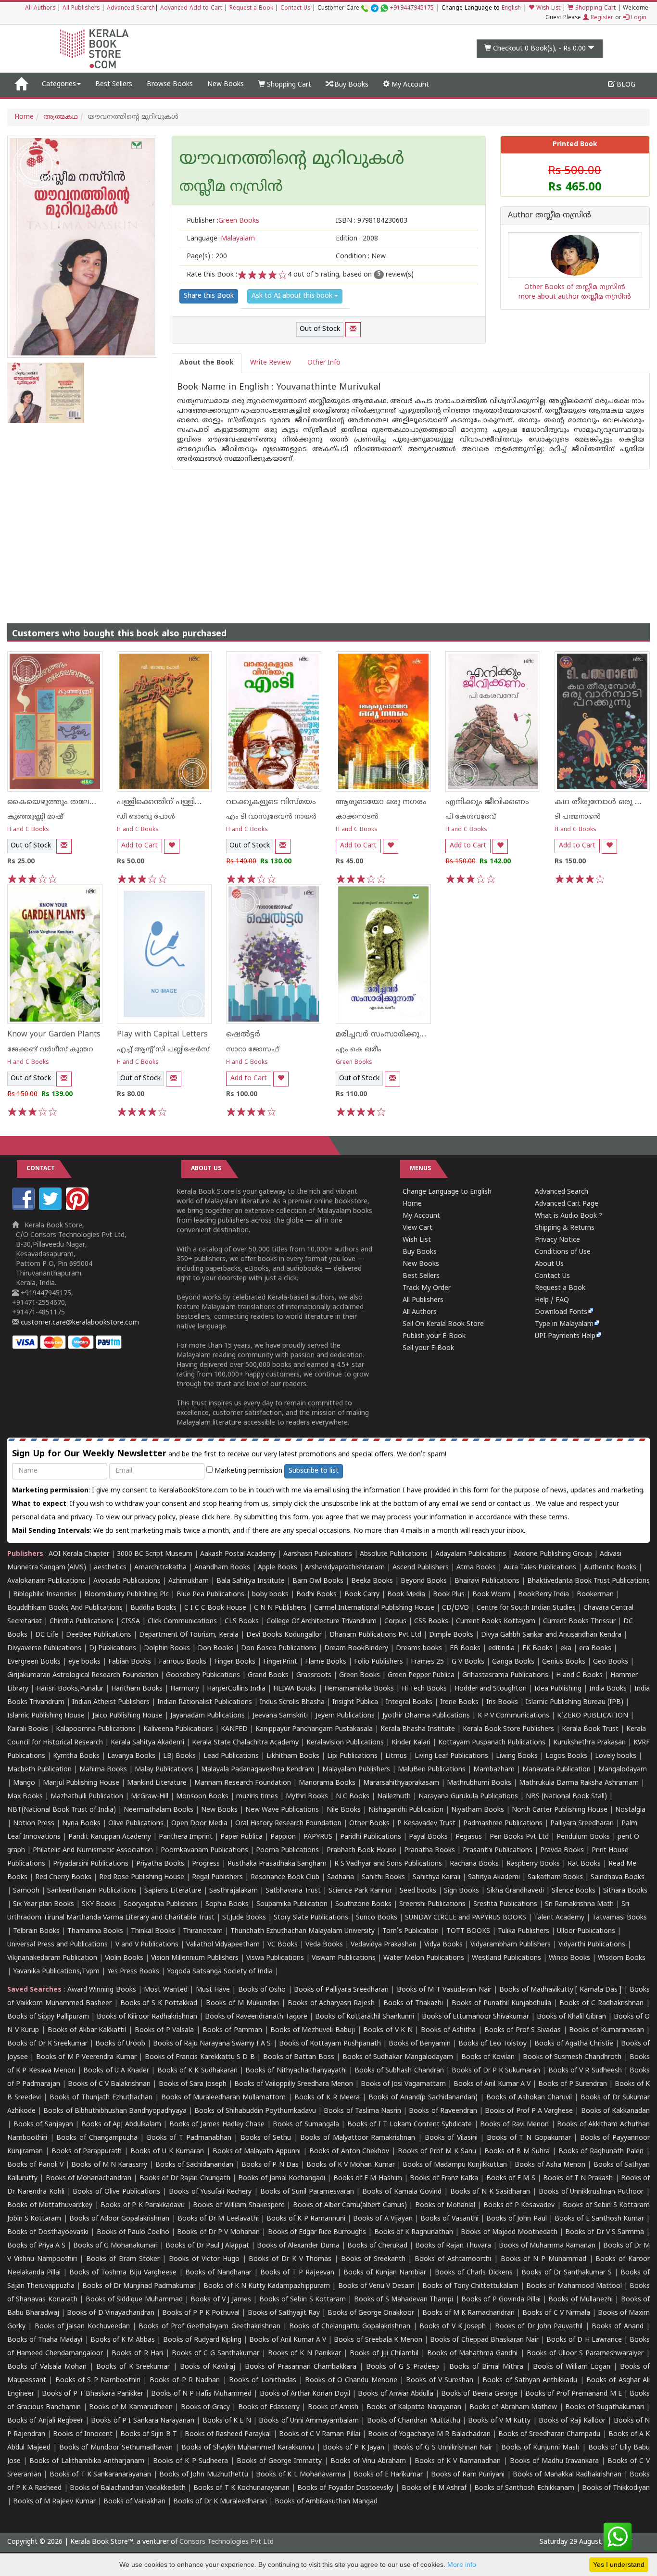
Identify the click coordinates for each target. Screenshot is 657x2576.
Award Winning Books (102, 1990)
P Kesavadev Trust (426, 1824)
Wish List (547, 8)
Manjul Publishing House (81, 1783)
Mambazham (494, 1770)
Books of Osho (262, 1990)
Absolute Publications (394, 1554)
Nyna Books (81, 1824)
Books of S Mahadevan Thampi (404, 2300)
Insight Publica (355, 1702)
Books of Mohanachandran (89, 2178)
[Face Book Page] (25, 1208)
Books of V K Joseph (453, 2327)
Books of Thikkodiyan (616, 2488)
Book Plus (449, 1595)
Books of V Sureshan (440, 2380)
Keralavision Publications (345, 1743)
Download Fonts (561, 1312)
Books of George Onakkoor (371, 2313)
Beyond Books (424, 1581)
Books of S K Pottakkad (159, 2003)
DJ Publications (113, 1648)
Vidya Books (443, 1945)
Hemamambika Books (359, 1689)
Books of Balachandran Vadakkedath (128, 2488)
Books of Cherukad (377, 2246)
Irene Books (459, 1702)
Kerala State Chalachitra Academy (245, 1743)
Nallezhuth (394, 1797)
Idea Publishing (558, 1689)
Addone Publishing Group (553, 1554)
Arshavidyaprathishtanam (345, 1568)
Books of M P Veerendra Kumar (86, 2057)
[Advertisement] (328, 537)
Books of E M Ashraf (434, 2488)
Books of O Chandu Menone (351, 2380)
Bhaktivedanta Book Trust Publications (588, 1581)
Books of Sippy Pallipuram (48, 2017)
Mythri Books (307, 1797)
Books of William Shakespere (239, 2205)
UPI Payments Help (565, 1336)
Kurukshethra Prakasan (589, 1743)
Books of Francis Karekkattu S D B (200, 2057)
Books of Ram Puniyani (468, 2475)
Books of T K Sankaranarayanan (101, 2475)
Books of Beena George (479, 2394)
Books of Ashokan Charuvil (529, 2098)
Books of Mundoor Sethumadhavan (116, 2448)
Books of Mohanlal (445, 2205)
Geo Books (611, 1662)
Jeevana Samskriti (280, 1716)
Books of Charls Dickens (474, 2273)
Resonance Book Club (285, 1877)
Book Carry (362, 1595)
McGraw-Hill (150, 1797)
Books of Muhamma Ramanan (547, 2246)
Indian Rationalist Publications (205, 1702)
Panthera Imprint (186, 1837)
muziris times (257, 1797)
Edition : (357, 239)
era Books (595, 1648)
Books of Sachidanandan (195, 2165)
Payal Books (428, 1837)
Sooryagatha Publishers (161, 1904)
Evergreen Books (34, 1662)
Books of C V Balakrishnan (109, 2084)
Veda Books (324, 1945)
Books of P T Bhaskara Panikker (93, 2394)
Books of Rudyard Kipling (202, 2340)
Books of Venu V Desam (377, 2286)
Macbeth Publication (39, 1770)
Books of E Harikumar (388, 2475)
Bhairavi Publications (487, 1581)
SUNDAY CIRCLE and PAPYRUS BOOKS (466, 1918)
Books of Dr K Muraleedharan (220, 2502)
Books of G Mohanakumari (115, 2246)
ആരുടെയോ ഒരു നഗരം (381, 802)
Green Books (354, 1063)
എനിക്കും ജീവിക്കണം (487, 802)
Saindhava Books (618, 1877)
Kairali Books (28, 1729)
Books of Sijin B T (149, 2434)
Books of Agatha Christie (574, 2044)
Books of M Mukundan (242, 2003)
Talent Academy (559, 1918)
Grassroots (314, 1675)
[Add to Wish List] (172, 846)
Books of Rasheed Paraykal (228, 2434)
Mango (24, 1783)
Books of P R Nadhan (185, 2380)
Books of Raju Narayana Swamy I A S (212, 2044)
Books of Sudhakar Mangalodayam (398, 2057)
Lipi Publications (352, 1756)
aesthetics (110, 1568)
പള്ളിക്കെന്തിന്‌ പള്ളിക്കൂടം (167, 802)
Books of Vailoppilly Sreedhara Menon (294, 2084)
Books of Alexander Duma (298, 2246)
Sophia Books (227, 1904)
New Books (226, 84)
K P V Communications (513, 1716)
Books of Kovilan (488, 2057)
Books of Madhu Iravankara (554, 2461)
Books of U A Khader (116, 2071)
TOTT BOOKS (468, 1931)
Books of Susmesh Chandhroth (572, 2057)
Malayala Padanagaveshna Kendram (258, 1770)
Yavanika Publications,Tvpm (56, 1972)
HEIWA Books (295, 1689)
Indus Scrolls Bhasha (292, 1702)
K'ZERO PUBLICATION (593, 1716)
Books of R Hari (137, 2354)
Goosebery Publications (203, 1675)
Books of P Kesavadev (519, 2205)
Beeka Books (372, 1581)
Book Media (406, 1595)
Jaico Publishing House (127, 1716)
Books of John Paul (517, 2219)
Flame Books (326, 1662)
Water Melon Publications (424, 1958)
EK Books (537, 1648)
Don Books (215, 1648)
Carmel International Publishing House (374, 1608)
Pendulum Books (583, 1837)
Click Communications (182, 1622)
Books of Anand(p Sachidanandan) (423, 2098)
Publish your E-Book (434, 1336)
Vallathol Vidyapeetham (223, 1945)
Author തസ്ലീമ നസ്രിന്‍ (550, 216)
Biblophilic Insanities (45, 1595)
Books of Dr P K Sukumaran (496, 2071)
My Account (409, 85)
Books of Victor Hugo (204, 2259)
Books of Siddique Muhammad (134, 2300)
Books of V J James (221, 2300)
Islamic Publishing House (46, 1716)
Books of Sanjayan (43, 2125)
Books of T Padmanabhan (189, 2138)
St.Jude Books (244, 1918)
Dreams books (419, 1648)
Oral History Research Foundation (288, 1824)
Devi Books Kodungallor (284, 1635)
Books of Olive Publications (116, 2192)
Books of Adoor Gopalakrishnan (120, 2219)
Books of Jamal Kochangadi (282, 2178)
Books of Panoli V (35, 2165)
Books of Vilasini (451, 2138)
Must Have (213, 1990)
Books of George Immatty (279, 2461)
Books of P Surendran (573, 2084)
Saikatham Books (555, 1877)
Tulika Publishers (524, 1931)
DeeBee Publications (99, 1635)
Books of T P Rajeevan (297, 2273)
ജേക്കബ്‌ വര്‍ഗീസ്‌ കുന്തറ (50, 1050)
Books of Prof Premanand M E (574, 2394)
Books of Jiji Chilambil (384, 2354)
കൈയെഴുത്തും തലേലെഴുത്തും (68, 802)
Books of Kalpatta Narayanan (414, 2407)
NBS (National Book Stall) (566, 1797)
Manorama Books (327, 1783)
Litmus (396, 1756)
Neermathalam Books (158, 1810)
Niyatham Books (478, 1810)
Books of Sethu (266, 2138)
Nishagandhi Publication (406, 1810)
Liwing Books (517, 1756)
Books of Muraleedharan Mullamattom (223, 2098)
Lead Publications (231, 1756)
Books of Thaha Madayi (45, 2340)
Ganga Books (513, 1662)
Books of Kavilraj (208, 2367)
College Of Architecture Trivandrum (322, 1622)
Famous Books (183, 1662)
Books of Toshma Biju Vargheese (123, 2273)
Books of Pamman (232, 2030)
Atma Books (476, 1568)
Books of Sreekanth (373, 2259)
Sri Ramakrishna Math (579, 1904)
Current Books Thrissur (579, 1622)
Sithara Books (625, 1891)
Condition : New (361, 257)
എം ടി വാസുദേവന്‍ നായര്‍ (271, 817)
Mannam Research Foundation (243, 1783)
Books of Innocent (82, 2434)
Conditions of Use (563, 1252)
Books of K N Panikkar (304, 2354)
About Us (549, 1264)
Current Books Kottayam (496, 1622)
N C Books (353, 1797)
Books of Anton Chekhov (349, 2152)
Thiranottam (203, 1931)
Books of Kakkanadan (615, 2111)
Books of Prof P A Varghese (529, 2111)
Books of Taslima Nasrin (362, 2111)
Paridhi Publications (371, 1837)
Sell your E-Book (428, 1348)
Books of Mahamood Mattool (574, 2286)
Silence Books (574, 1891)
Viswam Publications (344, 1958)
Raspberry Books (533, 1864)
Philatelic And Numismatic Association (93, 1850)
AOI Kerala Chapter (79, 1554)
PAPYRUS (318, 1837)
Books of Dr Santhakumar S (566, 2273)
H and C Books (28, 830)
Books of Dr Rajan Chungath (185, 2178)
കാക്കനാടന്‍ (357, 817)
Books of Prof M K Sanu (437, 2152)
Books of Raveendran (443, 2111)
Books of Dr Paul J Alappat (207, 2246)
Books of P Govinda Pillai (501, 2300)
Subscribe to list (314, 1471)
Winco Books (569, 1958)
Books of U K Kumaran (167, 2152)
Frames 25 (427, 1662)
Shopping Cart (594, 8)
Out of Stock (320, 329)
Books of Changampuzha (97, 2138)
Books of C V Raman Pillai (320, 2434)
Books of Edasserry (269, 2407)
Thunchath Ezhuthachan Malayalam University (303, 1931)
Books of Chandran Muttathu (414, 2421)
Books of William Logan (572, 2367)
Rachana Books (474, 1864)
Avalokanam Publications (46, 1581)
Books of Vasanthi (449, 2219)
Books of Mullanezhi (581, 2300)
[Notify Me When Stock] (353, 330)
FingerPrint (280, 1662)
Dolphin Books (167, 1648)
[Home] (21, 85)
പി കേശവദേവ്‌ (471, 817)
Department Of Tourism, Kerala (189, 1635)
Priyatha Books (160, 1864)
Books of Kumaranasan (606, 2030)
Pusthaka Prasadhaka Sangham (277, 1864)
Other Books (369, 1824)
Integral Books (409, 1702)
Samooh (26, 1891)
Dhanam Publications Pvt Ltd (375, 1635)
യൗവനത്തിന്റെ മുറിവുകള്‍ (292, 160)
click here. (218, 1518)
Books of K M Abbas (123, 2340)
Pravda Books (562, 1850)
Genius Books (564, 1662)
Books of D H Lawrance (584, 2340)
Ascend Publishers (421, 1568)
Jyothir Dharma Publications (426, 1716)
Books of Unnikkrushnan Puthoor (591, 2192)
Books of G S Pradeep (403, 2367)
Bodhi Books (316, 1595)
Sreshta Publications (505, 1904)
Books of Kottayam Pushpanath (330, 2044)
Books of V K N (388, 2030)
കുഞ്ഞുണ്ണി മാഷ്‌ (35, 817)
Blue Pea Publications (210, 1595)
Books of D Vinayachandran (110, 2313)
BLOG (625, 85)
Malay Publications (164, 1770)
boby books (270, 1595)
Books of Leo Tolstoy (493, 2044)
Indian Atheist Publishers (111, 1702)
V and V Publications (147, 1945)
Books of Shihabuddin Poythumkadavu (255, 2111)
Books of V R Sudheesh (585, 2071)
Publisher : (223, 221)
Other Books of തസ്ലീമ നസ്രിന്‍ (575, 287)
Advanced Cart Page (567, 1204)
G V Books (468, 1662)
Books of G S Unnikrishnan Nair (443, 2448)
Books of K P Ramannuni (306, 2219)
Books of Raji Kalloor (572, 2421)
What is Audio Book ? (569, 1216)
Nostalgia (630, 1810)
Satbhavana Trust (293, 1891)
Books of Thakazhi (413, 2003)
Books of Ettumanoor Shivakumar (475, 2017)
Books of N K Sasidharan (490, 2192)
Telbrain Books (36, 1931)
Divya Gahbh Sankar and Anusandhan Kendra (551, 1635)
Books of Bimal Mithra (486, 2367)
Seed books (418, 1891)
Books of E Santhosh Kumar (599, 2219)
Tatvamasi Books (619, 1918)
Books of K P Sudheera (190, 2461)
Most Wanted (165, 1990)
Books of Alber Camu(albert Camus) (350, 2205)
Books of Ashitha (448, 2030)
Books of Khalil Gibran (571, 2017)
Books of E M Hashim (368, 2178)
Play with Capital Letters (162, 1035)
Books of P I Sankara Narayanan (142, 2421)
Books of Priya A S (36, 2246)
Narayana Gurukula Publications (468, 1797)
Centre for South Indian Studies (526, 1608)
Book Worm (491, 1595)
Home (24, 117)
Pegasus (469, 1837)
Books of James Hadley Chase (217, 2125)
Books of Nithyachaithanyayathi (296, 2071)
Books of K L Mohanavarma (301, 2475)
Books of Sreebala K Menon (378, 2340)
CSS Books (431, 1622)
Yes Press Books (133, 1972)
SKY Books (99, 1904)
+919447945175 (412, 8)
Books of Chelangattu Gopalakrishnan (350, 2327)
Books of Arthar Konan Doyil (305, 2394)
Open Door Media (199, 1824)
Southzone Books (363, 1904)
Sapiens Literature (173, 1891)
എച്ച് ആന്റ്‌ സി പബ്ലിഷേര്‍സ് (163, 1050)
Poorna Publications (287, 1850)
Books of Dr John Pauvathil (539, 2327)
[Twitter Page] (51, 1208)
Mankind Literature (157, 1783)
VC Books (283, 1945)
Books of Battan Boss (299, 2057)
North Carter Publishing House (560, 1810)
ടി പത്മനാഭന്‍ (578, 817)
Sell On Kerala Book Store (443, 1324)
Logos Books (566, 1756)
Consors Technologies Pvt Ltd (227, 2542)
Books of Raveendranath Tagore (256, 2017)
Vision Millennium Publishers (195, 1958)
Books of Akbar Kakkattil (87, 2030)
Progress (206, 1864)
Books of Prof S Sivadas (523, 2030)
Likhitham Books (293, 1756)
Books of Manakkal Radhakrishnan (567, 2475)
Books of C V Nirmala (556, 2313)
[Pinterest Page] (78, 1208)
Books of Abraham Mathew (513, 2407)
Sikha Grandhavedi (515, 1891)
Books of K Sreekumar (133, 2367)
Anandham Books (222, 1568)
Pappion (283, 1837)
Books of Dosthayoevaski (48, 2232)
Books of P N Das (270, 2165)
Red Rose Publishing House (142, 1877)
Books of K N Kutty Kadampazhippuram (267, 2286)
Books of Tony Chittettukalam (470, 2286)
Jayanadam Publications (208, 1716)
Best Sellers (114, 84)
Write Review (271, 363)
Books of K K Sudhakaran (197, 2071)
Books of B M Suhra (517, 2152)
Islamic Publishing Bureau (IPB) (575, 1702)
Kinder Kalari (411, 1743)
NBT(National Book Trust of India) (62, 1810)
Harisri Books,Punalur (70, 1689)
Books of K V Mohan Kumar (350, 2165)
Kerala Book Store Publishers (508, 1729)
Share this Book (209, 296)
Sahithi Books (383, 1877)
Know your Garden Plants (54, 1035)
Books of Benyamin (420, 2044)
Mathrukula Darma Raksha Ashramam (579, 1783)
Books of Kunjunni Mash (540, 2448)
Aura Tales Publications (540, 1568)
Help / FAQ (552, 1300)
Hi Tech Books (424, 1689)
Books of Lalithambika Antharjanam (87, 2461)
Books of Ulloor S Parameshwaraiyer (585, 2354)
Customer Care (376, 8)
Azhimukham (189, 1581)
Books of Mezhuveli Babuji (313, 2030)
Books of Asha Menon (550, 2165)
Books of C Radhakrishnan (601, 2003)
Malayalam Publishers (356, 1770)
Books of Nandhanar (218, 2273)
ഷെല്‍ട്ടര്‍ (243, 1035)
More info (462, 2564)
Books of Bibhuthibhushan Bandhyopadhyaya (115, 2111)
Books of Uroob (120, 2044)
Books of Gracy (205, 2407)
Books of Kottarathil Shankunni (364, 2017)
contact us (515, 1504)
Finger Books (235, 1662)
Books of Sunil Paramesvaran (307, 2192)
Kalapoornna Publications (96, 1729)
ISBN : (372, 221)
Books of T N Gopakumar (529, 2138)
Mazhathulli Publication (87, 1797)
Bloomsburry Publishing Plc (126, 1595)
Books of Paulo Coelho (133, 2232)
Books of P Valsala (164, 2030)
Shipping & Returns (565, 1228)
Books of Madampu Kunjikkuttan (455, 2165)
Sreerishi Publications (432, 1904)
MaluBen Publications (432, 1770)
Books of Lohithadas (263, 2380)
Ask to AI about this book (293, 296)
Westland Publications (507, 1958)
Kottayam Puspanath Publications (492, 1743)
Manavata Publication (556, 1770)
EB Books (465, 1648)
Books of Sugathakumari (604, 2407)
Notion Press (34, 1824)
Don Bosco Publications (279, 1648)
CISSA (131, 1622)
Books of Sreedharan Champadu (549, 2434)
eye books (84, 1662)
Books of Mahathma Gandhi (472, 2354)
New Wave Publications (282, 1810)
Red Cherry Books (63, 1877)
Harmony (185, 1689)
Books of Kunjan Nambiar (385, 2273)
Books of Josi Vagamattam (403, 2084)
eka (566, 1648)
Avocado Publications (127, 1581)
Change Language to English (447, 1192)
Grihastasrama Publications (505, 1675)
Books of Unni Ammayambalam (309, 2421)
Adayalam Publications (471, 1554)
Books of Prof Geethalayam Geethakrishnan (209, 2327)
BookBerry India (543, 1595)
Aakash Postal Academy (239, 1554)
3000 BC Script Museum (155, 1554)
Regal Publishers (217, 1877)
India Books (608, 1689)
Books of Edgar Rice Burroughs (317, 2232)
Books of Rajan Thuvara (453, 2246)
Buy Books (350, 85)
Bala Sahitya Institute (251, 1581)
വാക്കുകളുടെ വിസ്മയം (271, 802)
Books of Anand (618, 2327)
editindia (501, 1648)
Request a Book (251, 8)
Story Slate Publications (311, 1918)
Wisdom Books (622, 1958)
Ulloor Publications (586, 1931)
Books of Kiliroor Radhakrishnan (147, 2017)
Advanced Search (131, 8)
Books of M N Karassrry (109, 2165)
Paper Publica (241, 1837)
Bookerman (595, 1595)
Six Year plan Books (44, 1904)
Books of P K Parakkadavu (143, 2205)
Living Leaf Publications (451, 1756)
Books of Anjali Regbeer (45, 2421)
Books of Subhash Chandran (399, 2071)
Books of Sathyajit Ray (284, 2313)
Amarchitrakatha (160, 1568)
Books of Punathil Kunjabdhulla (501, 2003)
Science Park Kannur (360, 1891)
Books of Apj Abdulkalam (121, 2125)
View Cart (417, 1228)
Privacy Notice (557, 1240)
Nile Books (344, 1810)
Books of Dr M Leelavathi (218, 2219)
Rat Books (584, 1864)
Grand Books (268, 1675)
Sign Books (461, 1891)
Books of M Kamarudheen (131, 2407)
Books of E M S (511, 2178)
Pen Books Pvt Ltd (519, 1837)
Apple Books (278, 1568)
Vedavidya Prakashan (384, 1945)
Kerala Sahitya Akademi (147, 1743)
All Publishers (81, 8)
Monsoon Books (202, 1797)
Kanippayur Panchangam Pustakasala (314, 1729)
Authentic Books (610, 1568)
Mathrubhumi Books (479, 1783)
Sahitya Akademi (494, 1877)
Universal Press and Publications (57, 1945)
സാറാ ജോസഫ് (253, 1050)
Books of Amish (333, 2407)
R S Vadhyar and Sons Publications (388, 1864)
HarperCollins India (236, 1689)
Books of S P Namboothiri (98, 2380)
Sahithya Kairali (436, 1877)
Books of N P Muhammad (543, 2259)
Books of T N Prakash (578, 2178)
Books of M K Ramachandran (468, 2313)
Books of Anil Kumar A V (492, 2084)
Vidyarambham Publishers (511, 1945)
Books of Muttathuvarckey (50, 2205)
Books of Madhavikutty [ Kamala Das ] (560, 1990)
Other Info (324, 363)
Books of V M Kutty (499, 2421)
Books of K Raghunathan (414, 2232)
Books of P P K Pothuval (201, 2313)
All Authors (40, 8)
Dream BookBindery (356, 1648)
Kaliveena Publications (178, 1729)
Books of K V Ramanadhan (458, 2461)
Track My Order (427, 1288)
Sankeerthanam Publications (92, 1891)
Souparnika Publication (292, 1904)
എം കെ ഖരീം (359, 1050)
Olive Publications (136, 1824)
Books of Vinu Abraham (368, 2461)
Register (601, 18)
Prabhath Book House (361, 1850)
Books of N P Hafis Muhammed (201, 2394)
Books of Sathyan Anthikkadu (530, 2380)
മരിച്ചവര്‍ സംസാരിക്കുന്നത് (386, 1035)
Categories (59, 84)
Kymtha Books (76, 1756)
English (511, 8)
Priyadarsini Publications (91, 1864)
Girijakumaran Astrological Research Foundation (83, 1675)
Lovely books (616, 1756)
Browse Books (170, 84)
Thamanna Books (95, 1931)
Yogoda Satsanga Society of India (220, 1972)
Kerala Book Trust (590, 1729)
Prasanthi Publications (498, 1850)
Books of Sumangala (306, 2125)
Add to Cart (139, 846)
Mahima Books (103, 1770)
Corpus (395, 1622)
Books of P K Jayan (354, 2448)
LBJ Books (179, 1756)
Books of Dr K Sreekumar (47, 2044)
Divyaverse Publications (44, 1648)
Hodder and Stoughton (491, 1689)
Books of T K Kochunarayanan (241, 2488)
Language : (221, 239)
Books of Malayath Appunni (257, 2152)
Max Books (25, 1797)
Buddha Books (153, 1608)
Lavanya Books (131, 1756)
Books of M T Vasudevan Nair (444, 1990)
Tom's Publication (411, 1931)
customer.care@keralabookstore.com (79, 1323)
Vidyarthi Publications (592, 1945)
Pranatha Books (430, 1850)
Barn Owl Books (318, 1581)
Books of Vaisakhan (134, 2502)
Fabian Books (130, 1662)
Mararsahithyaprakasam (401, 1783)
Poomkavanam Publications (204, 1850)
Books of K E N (227, 2421)
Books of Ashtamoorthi (453, 2259)
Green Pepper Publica (421, 1675)
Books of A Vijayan (383, 2219)
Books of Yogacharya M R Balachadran (429, 2434)
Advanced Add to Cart (191, 8)
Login (638, 18)
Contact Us (295, 8)
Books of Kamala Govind (402, 2192)
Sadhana (341, 1877)
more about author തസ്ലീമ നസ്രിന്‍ (575, 297)
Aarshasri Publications (318, 1554)
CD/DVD (455, 1608)
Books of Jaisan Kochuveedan (82, 2327)
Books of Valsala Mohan (47, 2367)
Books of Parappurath (87, 2152)
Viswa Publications (275, 1958)
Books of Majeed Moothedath (509, 2232)
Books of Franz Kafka (444, 2178)
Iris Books (502, 1702)
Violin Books (124, 1958)
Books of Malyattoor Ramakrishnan (358, 2138)
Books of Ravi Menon (514, 2125)
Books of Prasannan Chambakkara (301, 2367)
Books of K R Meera (327, 2098)
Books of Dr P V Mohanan (218, 2232)
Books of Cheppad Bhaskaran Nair (484, 2340)
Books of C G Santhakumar (215, 2354)
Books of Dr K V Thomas (290, 2259)
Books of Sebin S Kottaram (303, 2300)
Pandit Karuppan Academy (110, 1837)
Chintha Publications (82, 1622)
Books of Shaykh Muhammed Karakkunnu (248, 2448)
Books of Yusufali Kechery (210, 2192)
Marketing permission (247, 1471)
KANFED (234, 1729)
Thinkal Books (153, 1931)
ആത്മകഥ (61, 117)
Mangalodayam (623, 1770)
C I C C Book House (215, 1608)
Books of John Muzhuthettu (203, 2475)
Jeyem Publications (345, 1716)
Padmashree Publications (503, 1824)
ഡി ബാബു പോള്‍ (146, 817)
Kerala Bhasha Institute (418, 1729)
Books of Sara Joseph (193, 2084)
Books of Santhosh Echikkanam (524, 2488)
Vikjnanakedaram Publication (52, 1958)
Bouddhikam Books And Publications (65, 1608)
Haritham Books (137, 1689)
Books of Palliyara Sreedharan (341, 1990)
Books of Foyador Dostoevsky (345, 2488)
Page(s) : (207, 257)
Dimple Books (451, 1635)
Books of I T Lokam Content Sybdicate (410, 2125)
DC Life (47, 1635)
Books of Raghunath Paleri (601, 2152)
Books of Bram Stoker (123, 2259)
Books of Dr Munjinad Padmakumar (139, 2286)
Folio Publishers (379, 1662)
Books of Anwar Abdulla (395, 2394)
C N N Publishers (280, 1608)
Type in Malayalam (564, 1324)
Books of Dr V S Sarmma (605, 2232)
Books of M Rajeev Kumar (54, 2502)
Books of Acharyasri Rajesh (331, 2003)
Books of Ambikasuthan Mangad (326, 2502)
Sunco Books (377, 1918)
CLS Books (242, 1622)
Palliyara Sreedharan (582, 1824)
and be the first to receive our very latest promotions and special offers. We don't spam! (229, 1454)
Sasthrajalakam (234, 1891)
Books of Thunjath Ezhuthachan (101, 2098)
